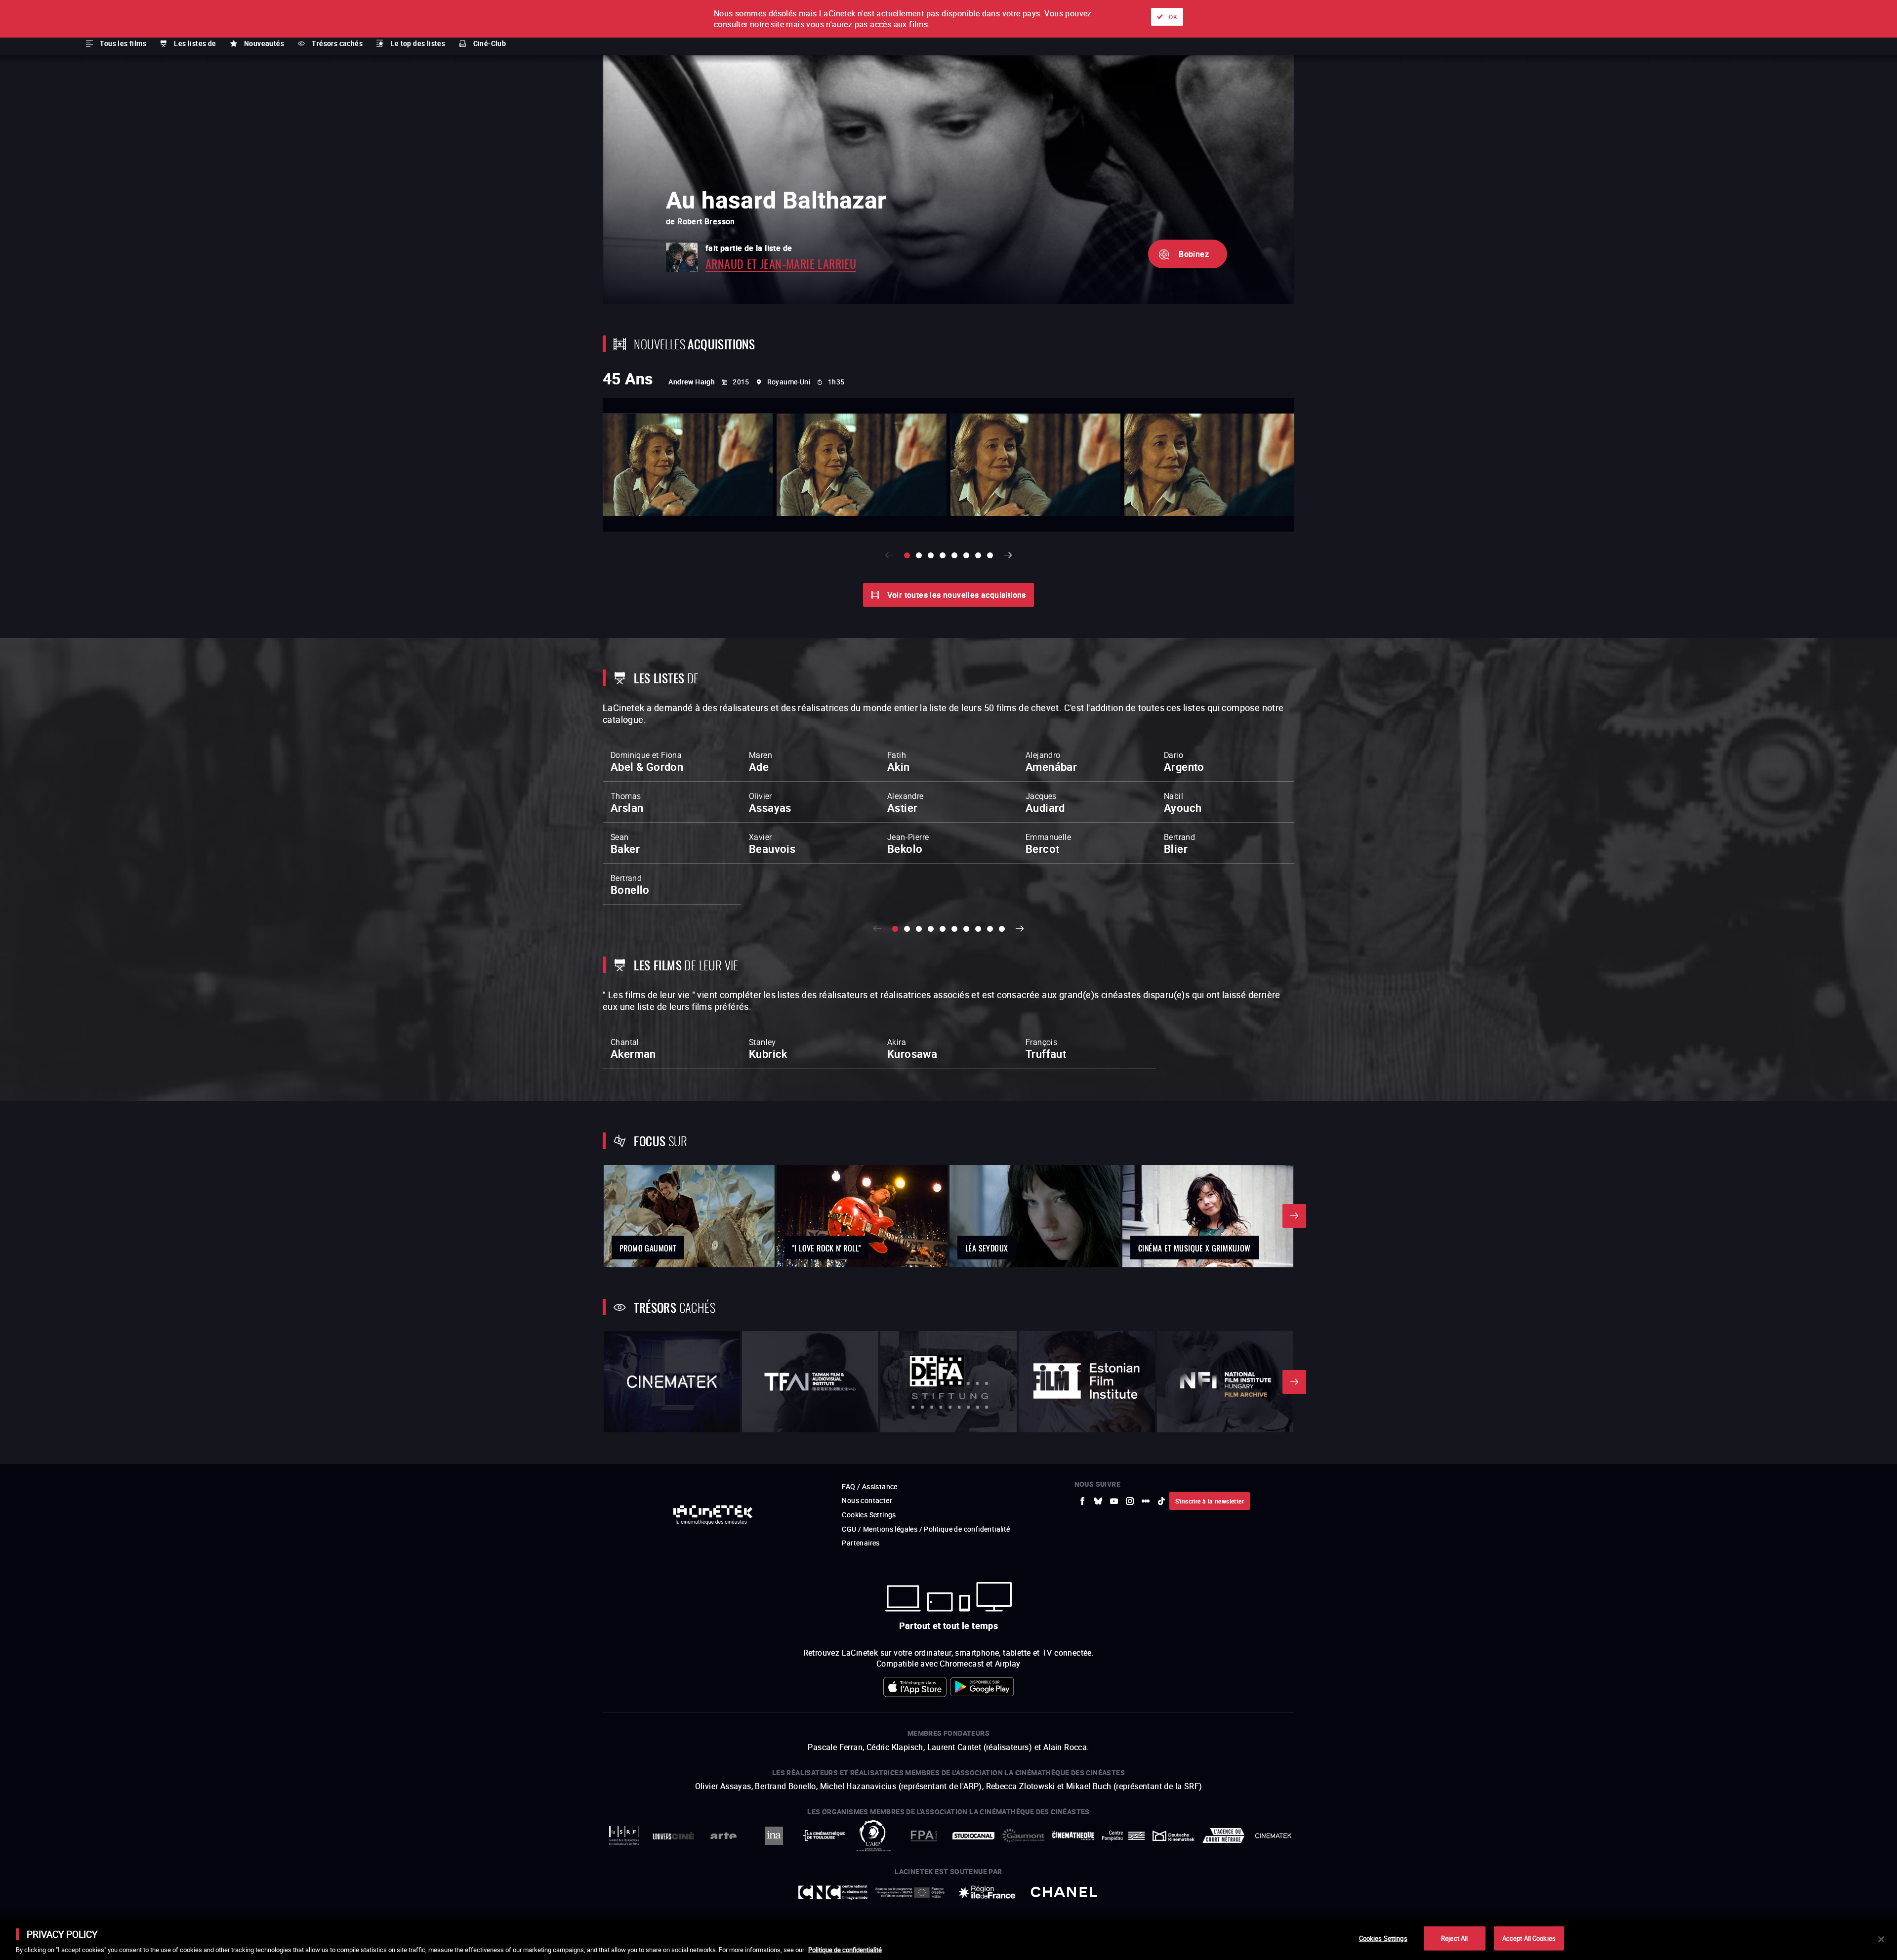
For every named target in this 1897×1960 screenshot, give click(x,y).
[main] (948, 1939)
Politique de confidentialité (845, 1950)
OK (1173, 17)
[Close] (1881, 1939)
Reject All (1454, 1938)
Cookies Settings (1383, 1938)
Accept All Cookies (1529, 1938)
